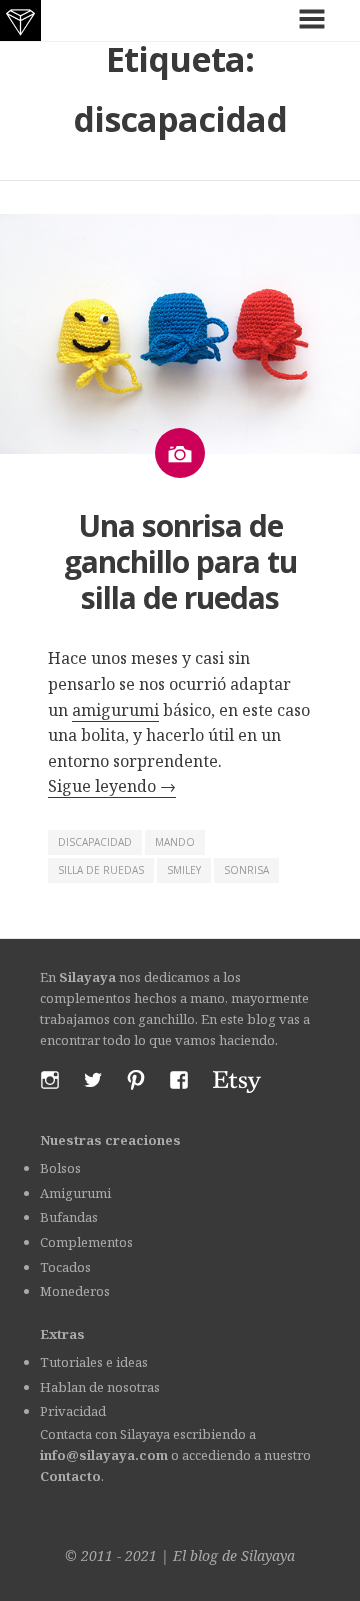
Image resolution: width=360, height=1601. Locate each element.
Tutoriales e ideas (94, 1362)
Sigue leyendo (112, 786)
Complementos (86, 1242)
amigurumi (115, 710)
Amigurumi (75, 1193)
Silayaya (268, 1555)
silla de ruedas (101, 870)
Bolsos (60, 1168)
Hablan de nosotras (100, 1387)
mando (175, 842)
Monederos (75, 1291)
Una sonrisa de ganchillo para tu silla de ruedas (180, 561)
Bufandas (69, 1217)
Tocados (65, 1267)
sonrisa (246, 870)
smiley (184, 870)
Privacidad (73, 1411)
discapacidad (95, 842)
